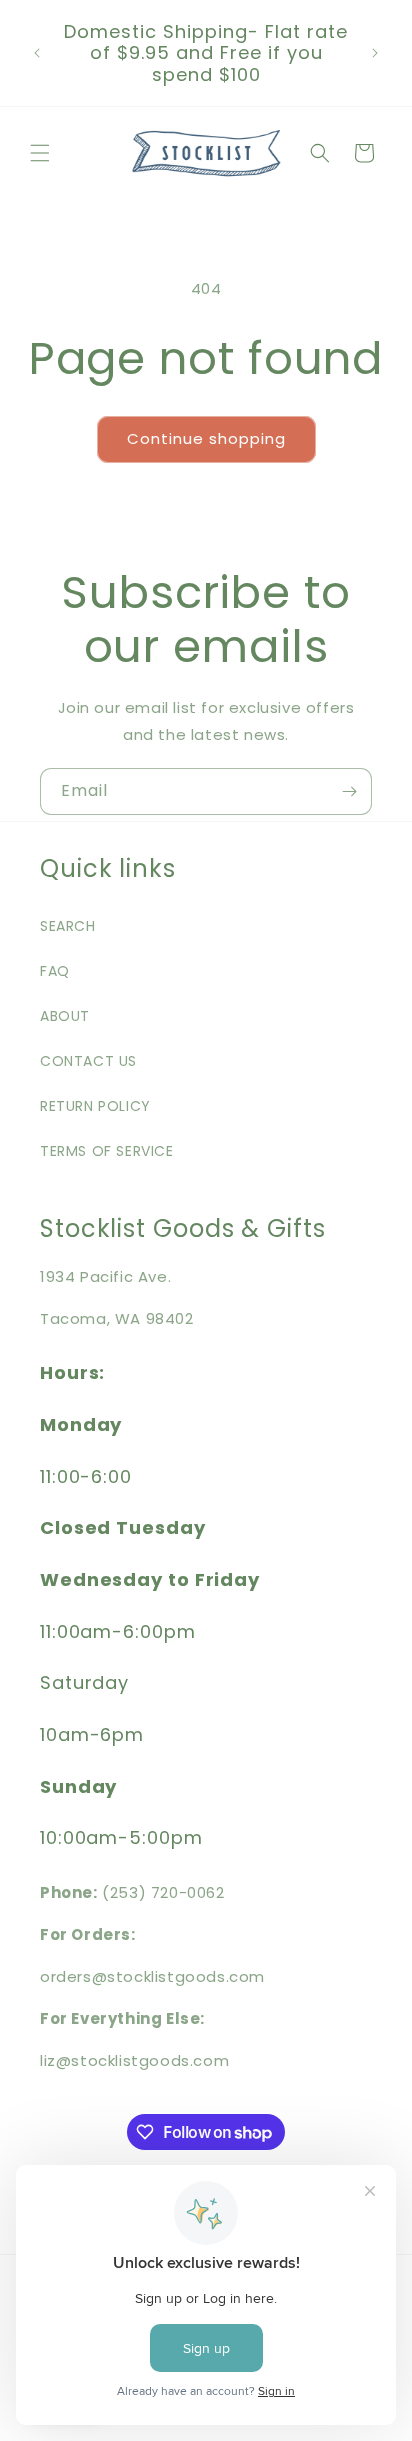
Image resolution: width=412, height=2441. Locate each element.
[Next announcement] (375, 53)
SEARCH (68, 926)
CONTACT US (88, 1061)
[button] (40, 153)
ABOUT (65, 1016)
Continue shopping (206, 438)
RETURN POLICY (95, 1106)
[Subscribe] (349, 791)
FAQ (55, 971)
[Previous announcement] (37, 53)
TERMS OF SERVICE (107, 1151)
